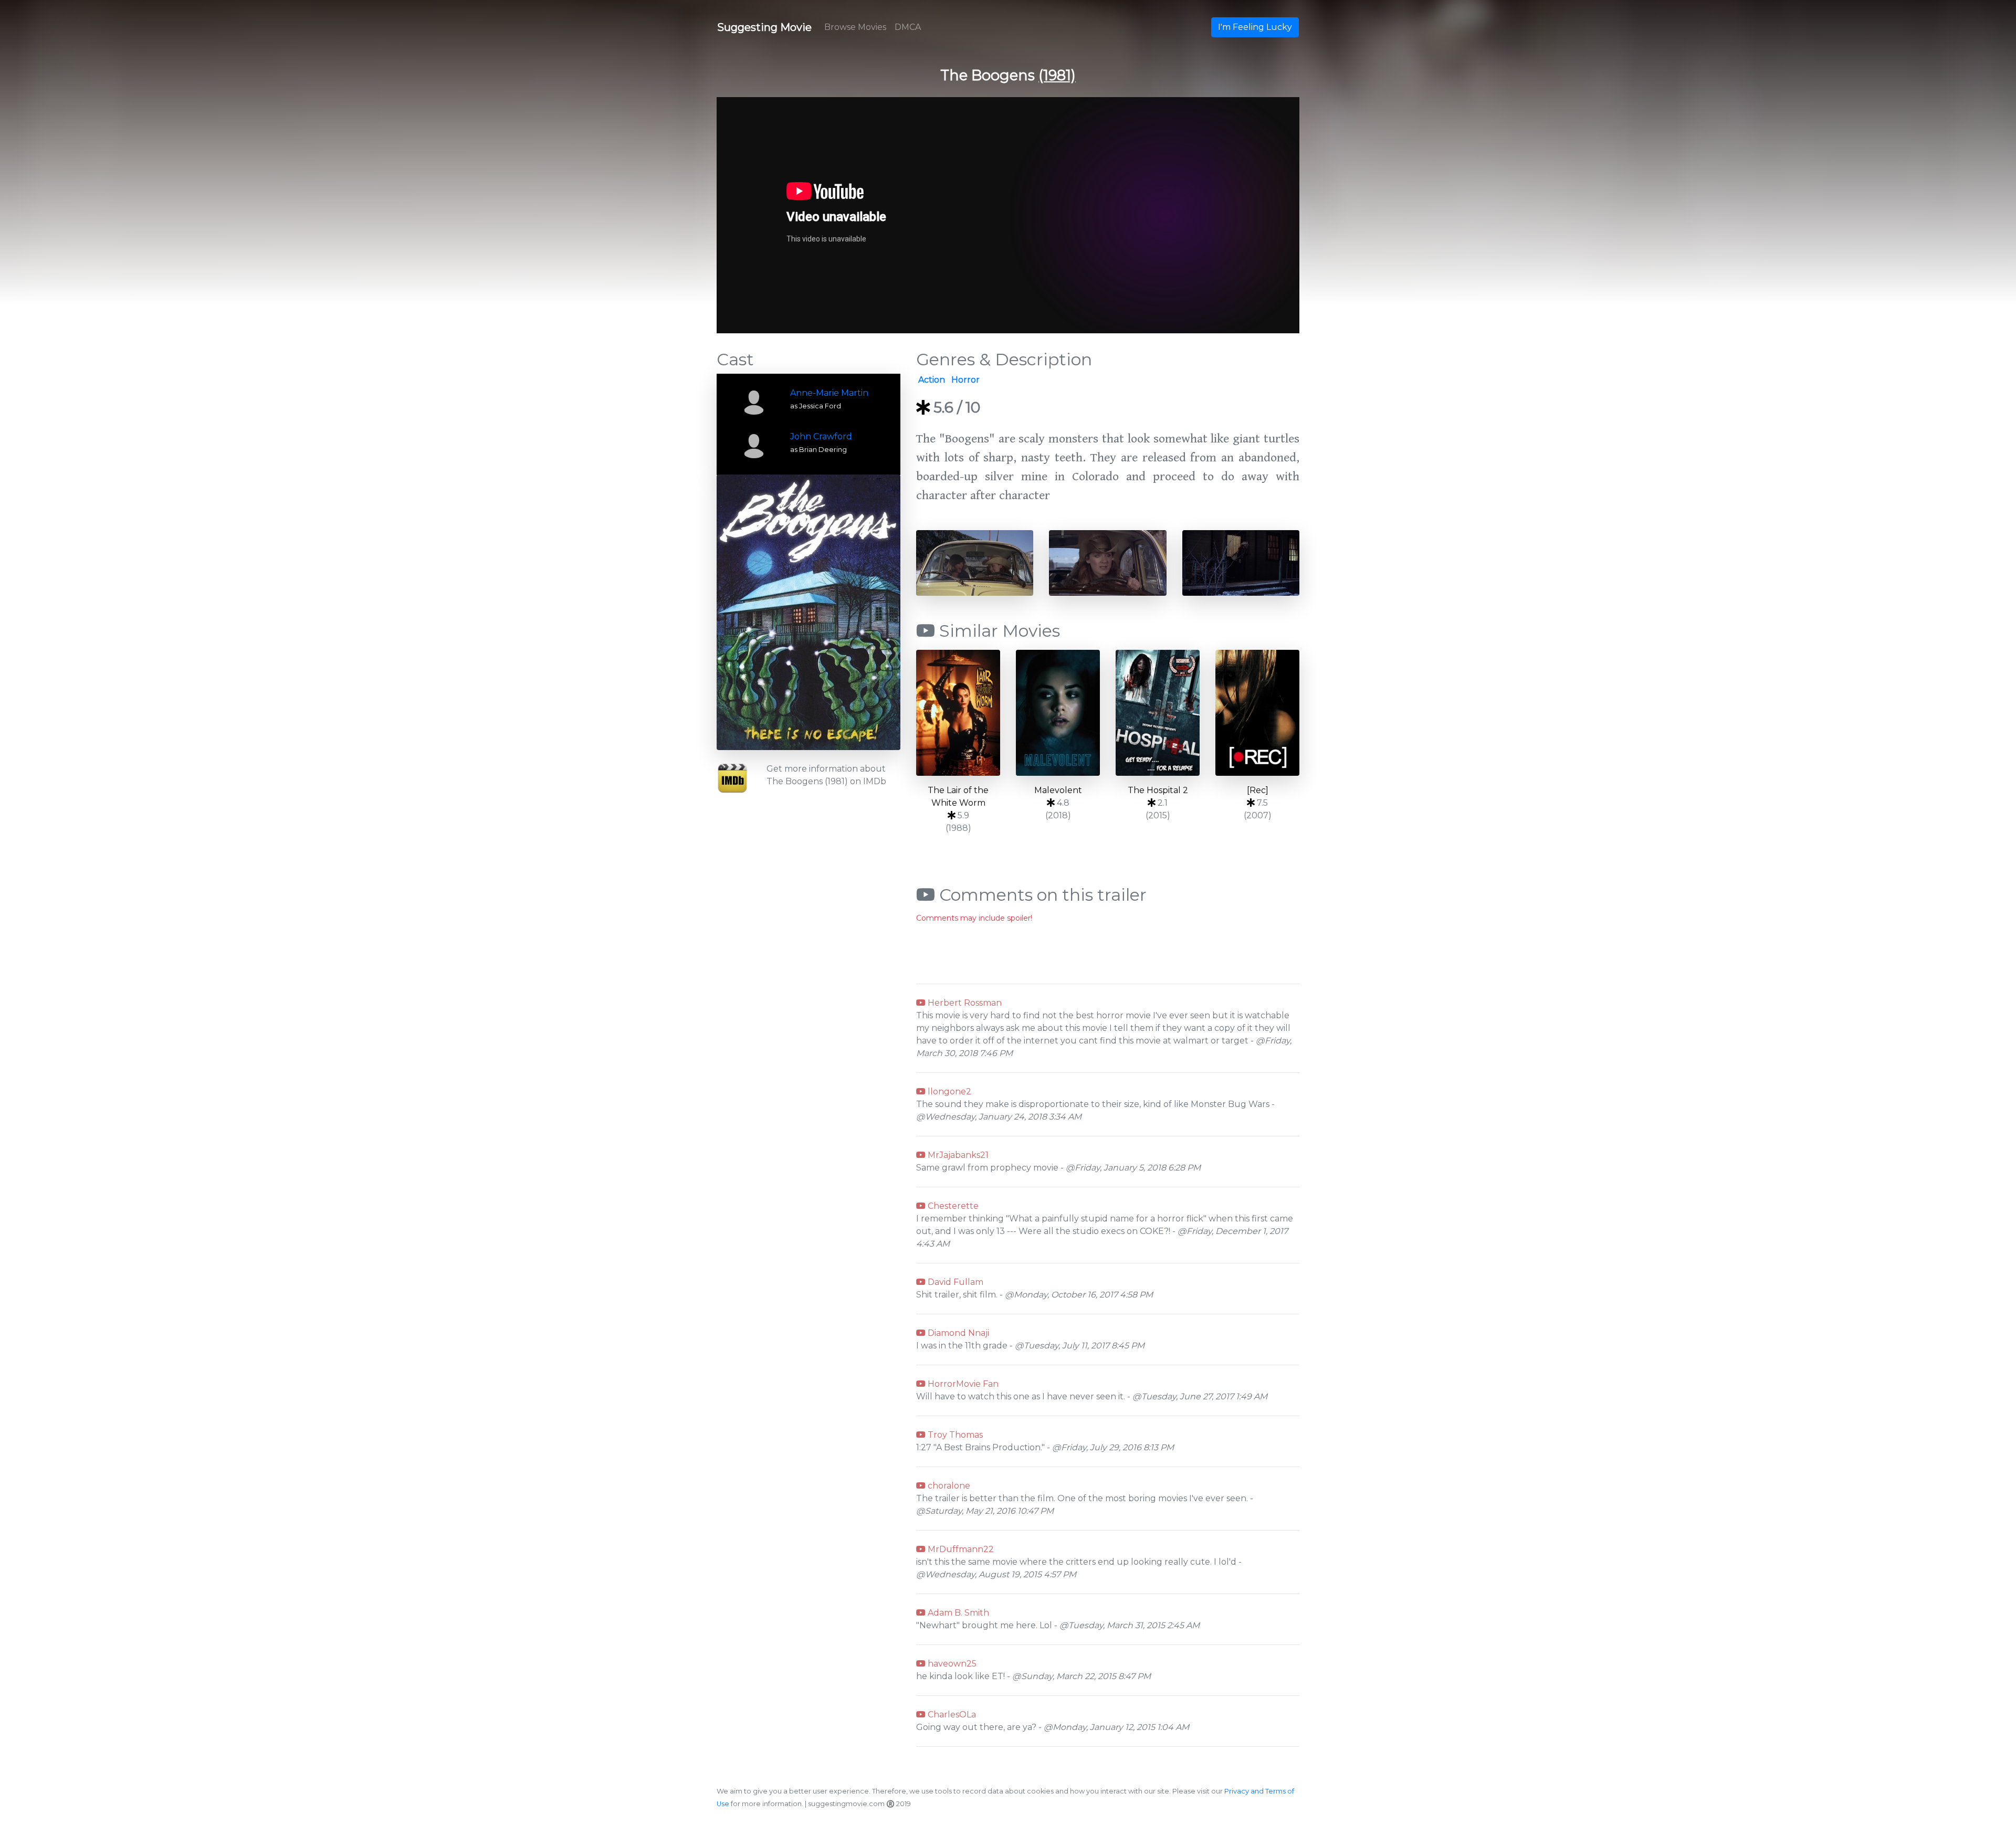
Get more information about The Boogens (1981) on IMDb (826, 775)
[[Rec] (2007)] (1257, 713)
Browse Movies (855, 27)
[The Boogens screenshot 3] (1241, 562)
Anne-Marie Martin (829, 393)
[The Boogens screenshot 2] (1107, 562)
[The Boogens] (808, 612)
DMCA (908, 27)
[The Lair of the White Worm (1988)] (958, 713)
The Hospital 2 (1158, 790)
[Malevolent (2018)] (1058, 713)
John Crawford (821, 436)
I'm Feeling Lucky (1255, 27)
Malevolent (1058, 790)
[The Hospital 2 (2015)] (1158, 713)
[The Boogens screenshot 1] (975, 562)
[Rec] (1258, 790)
